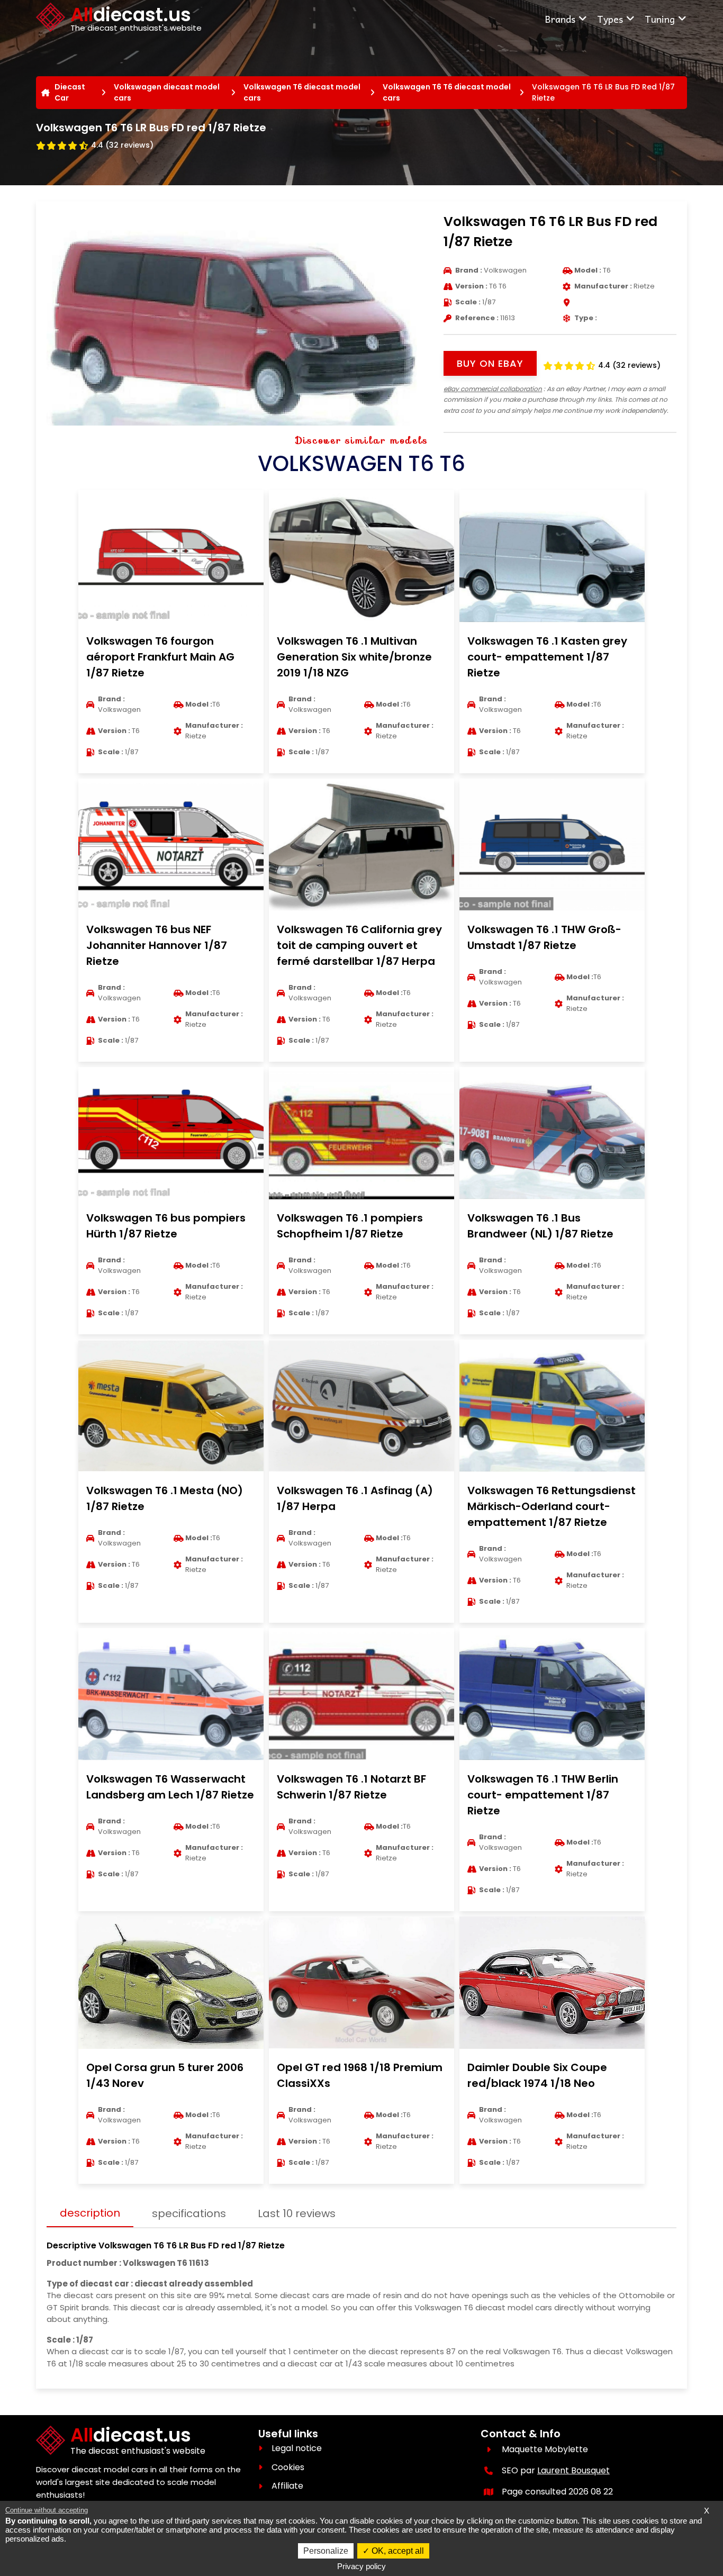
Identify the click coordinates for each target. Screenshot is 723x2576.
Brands (560, 19)
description (90, 2213)
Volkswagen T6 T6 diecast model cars (447, 92)
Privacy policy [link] (361, 2566)
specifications (189, 2213)
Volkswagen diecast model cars (167, 92)
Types (610, 19)
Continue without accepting (47, 2510)
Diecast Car (70, 92)
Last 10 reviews (297, 2213)
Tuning (660, 19)
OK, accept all (397, 2551)
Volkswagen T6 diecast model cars (302, 92)
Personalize (326, 2551)
